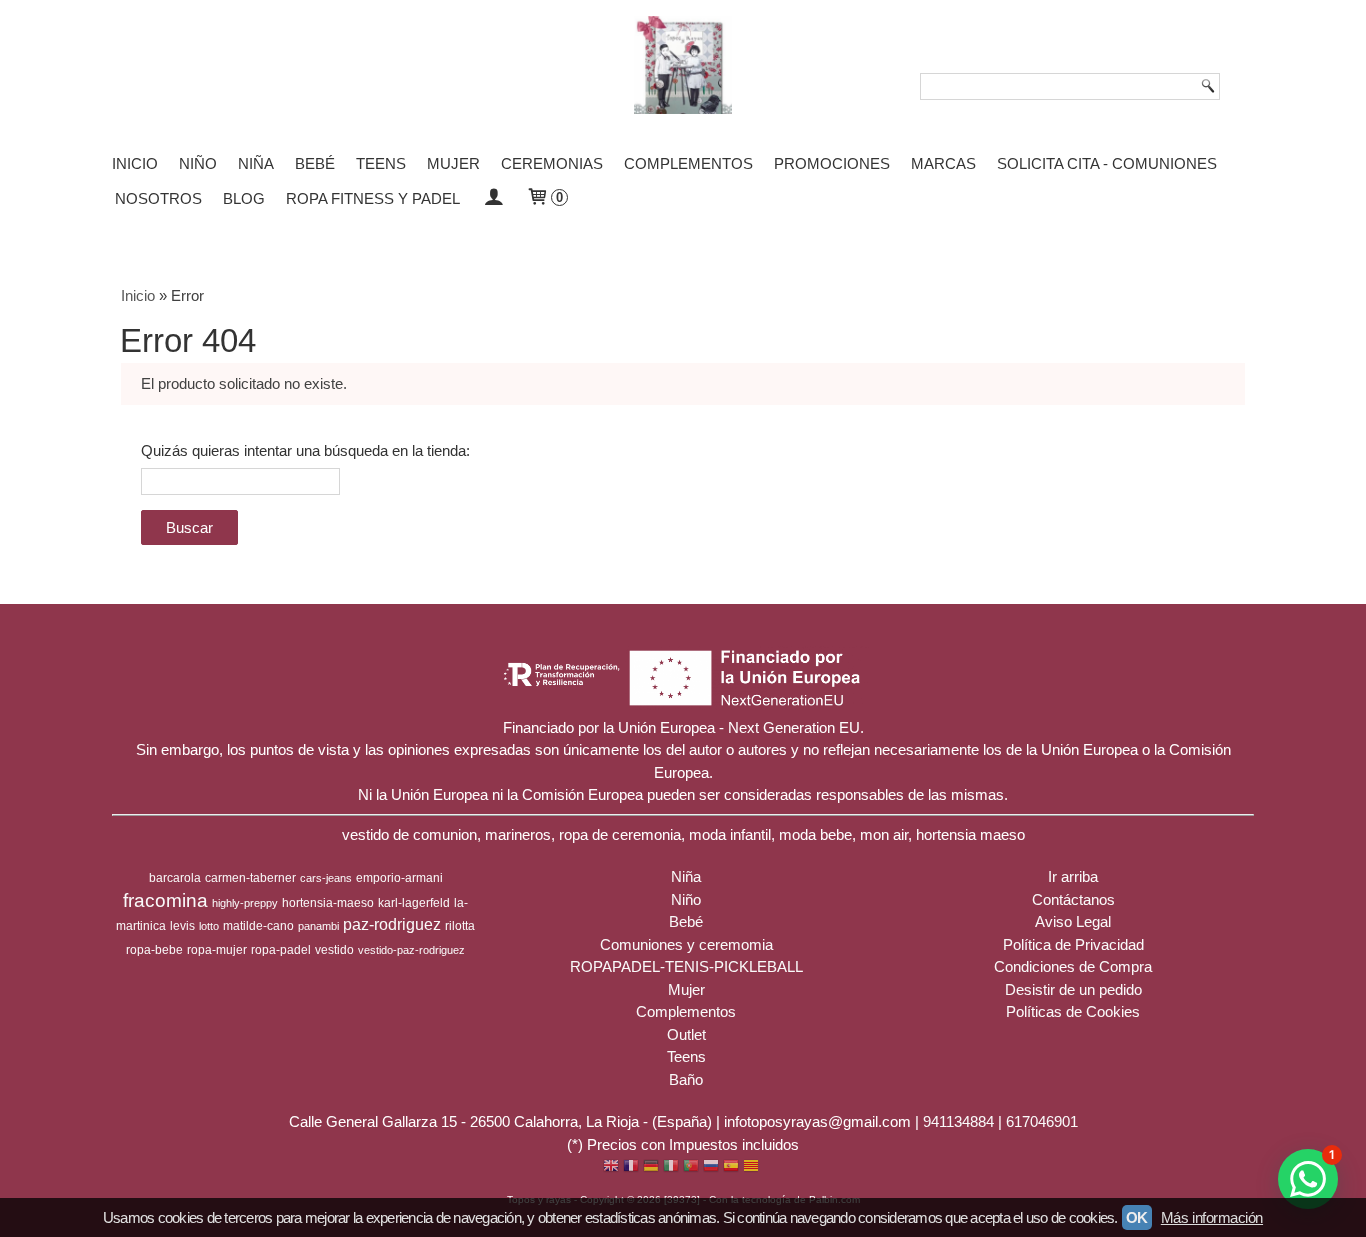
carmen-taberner (250, 878)
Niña (256, 163)
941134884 (958, 1121)
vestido (334, 950)
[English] (611, 1167)
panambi (318, 926)
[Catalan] (753, 1167)
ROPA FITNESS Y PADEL (373, 198)
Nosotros (158, 198)
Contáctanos (1073, 899)
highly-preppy (245, 903)
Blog (244, 198)
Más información (1212, 1217)
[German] (651, 1167)
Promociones (832, 163)
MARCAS (943, 163)
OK (1137, 1217)
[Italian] (671, 1167)
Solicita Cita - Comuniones (1107, 163)
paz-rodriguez (392, 924)
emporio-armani (399, 878)
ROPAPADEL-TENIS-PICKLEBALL (686, 966)
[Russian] (711, 1167)
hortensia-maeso (328, 903)
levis (182, 926)
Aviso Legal (1073, 921)
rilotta (460, 926)
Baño (686, 1079)
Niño (198, 163)
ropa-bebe (154, 950)
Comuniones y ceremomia (686, 944)
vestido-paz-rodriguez (411, 950)
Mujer (453, 163)
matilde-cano (258, 926)
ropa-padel (281, 950)
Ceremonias (552, 163)
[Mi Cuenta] (492, 198)
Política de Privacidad (1073, 944)
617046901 (1042, 1121)
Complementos (688, 163)
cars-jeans (326, 878)
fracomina (165, 900)
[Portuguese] (691, 1167)
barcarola (175, 878)
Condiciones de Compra (1073, 966)
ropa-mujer (217, 950)
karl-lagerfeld (414, 903)
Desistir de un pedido (1073, 989)
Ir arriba (1073, 876)
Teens (381, 163)
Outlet (686, 1034)
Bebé (315, 163)
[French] (631, 1167)
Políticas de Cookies (1073, 1011)
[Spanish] (731, 1167)
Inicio (135, 163)
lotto (209, 926)
